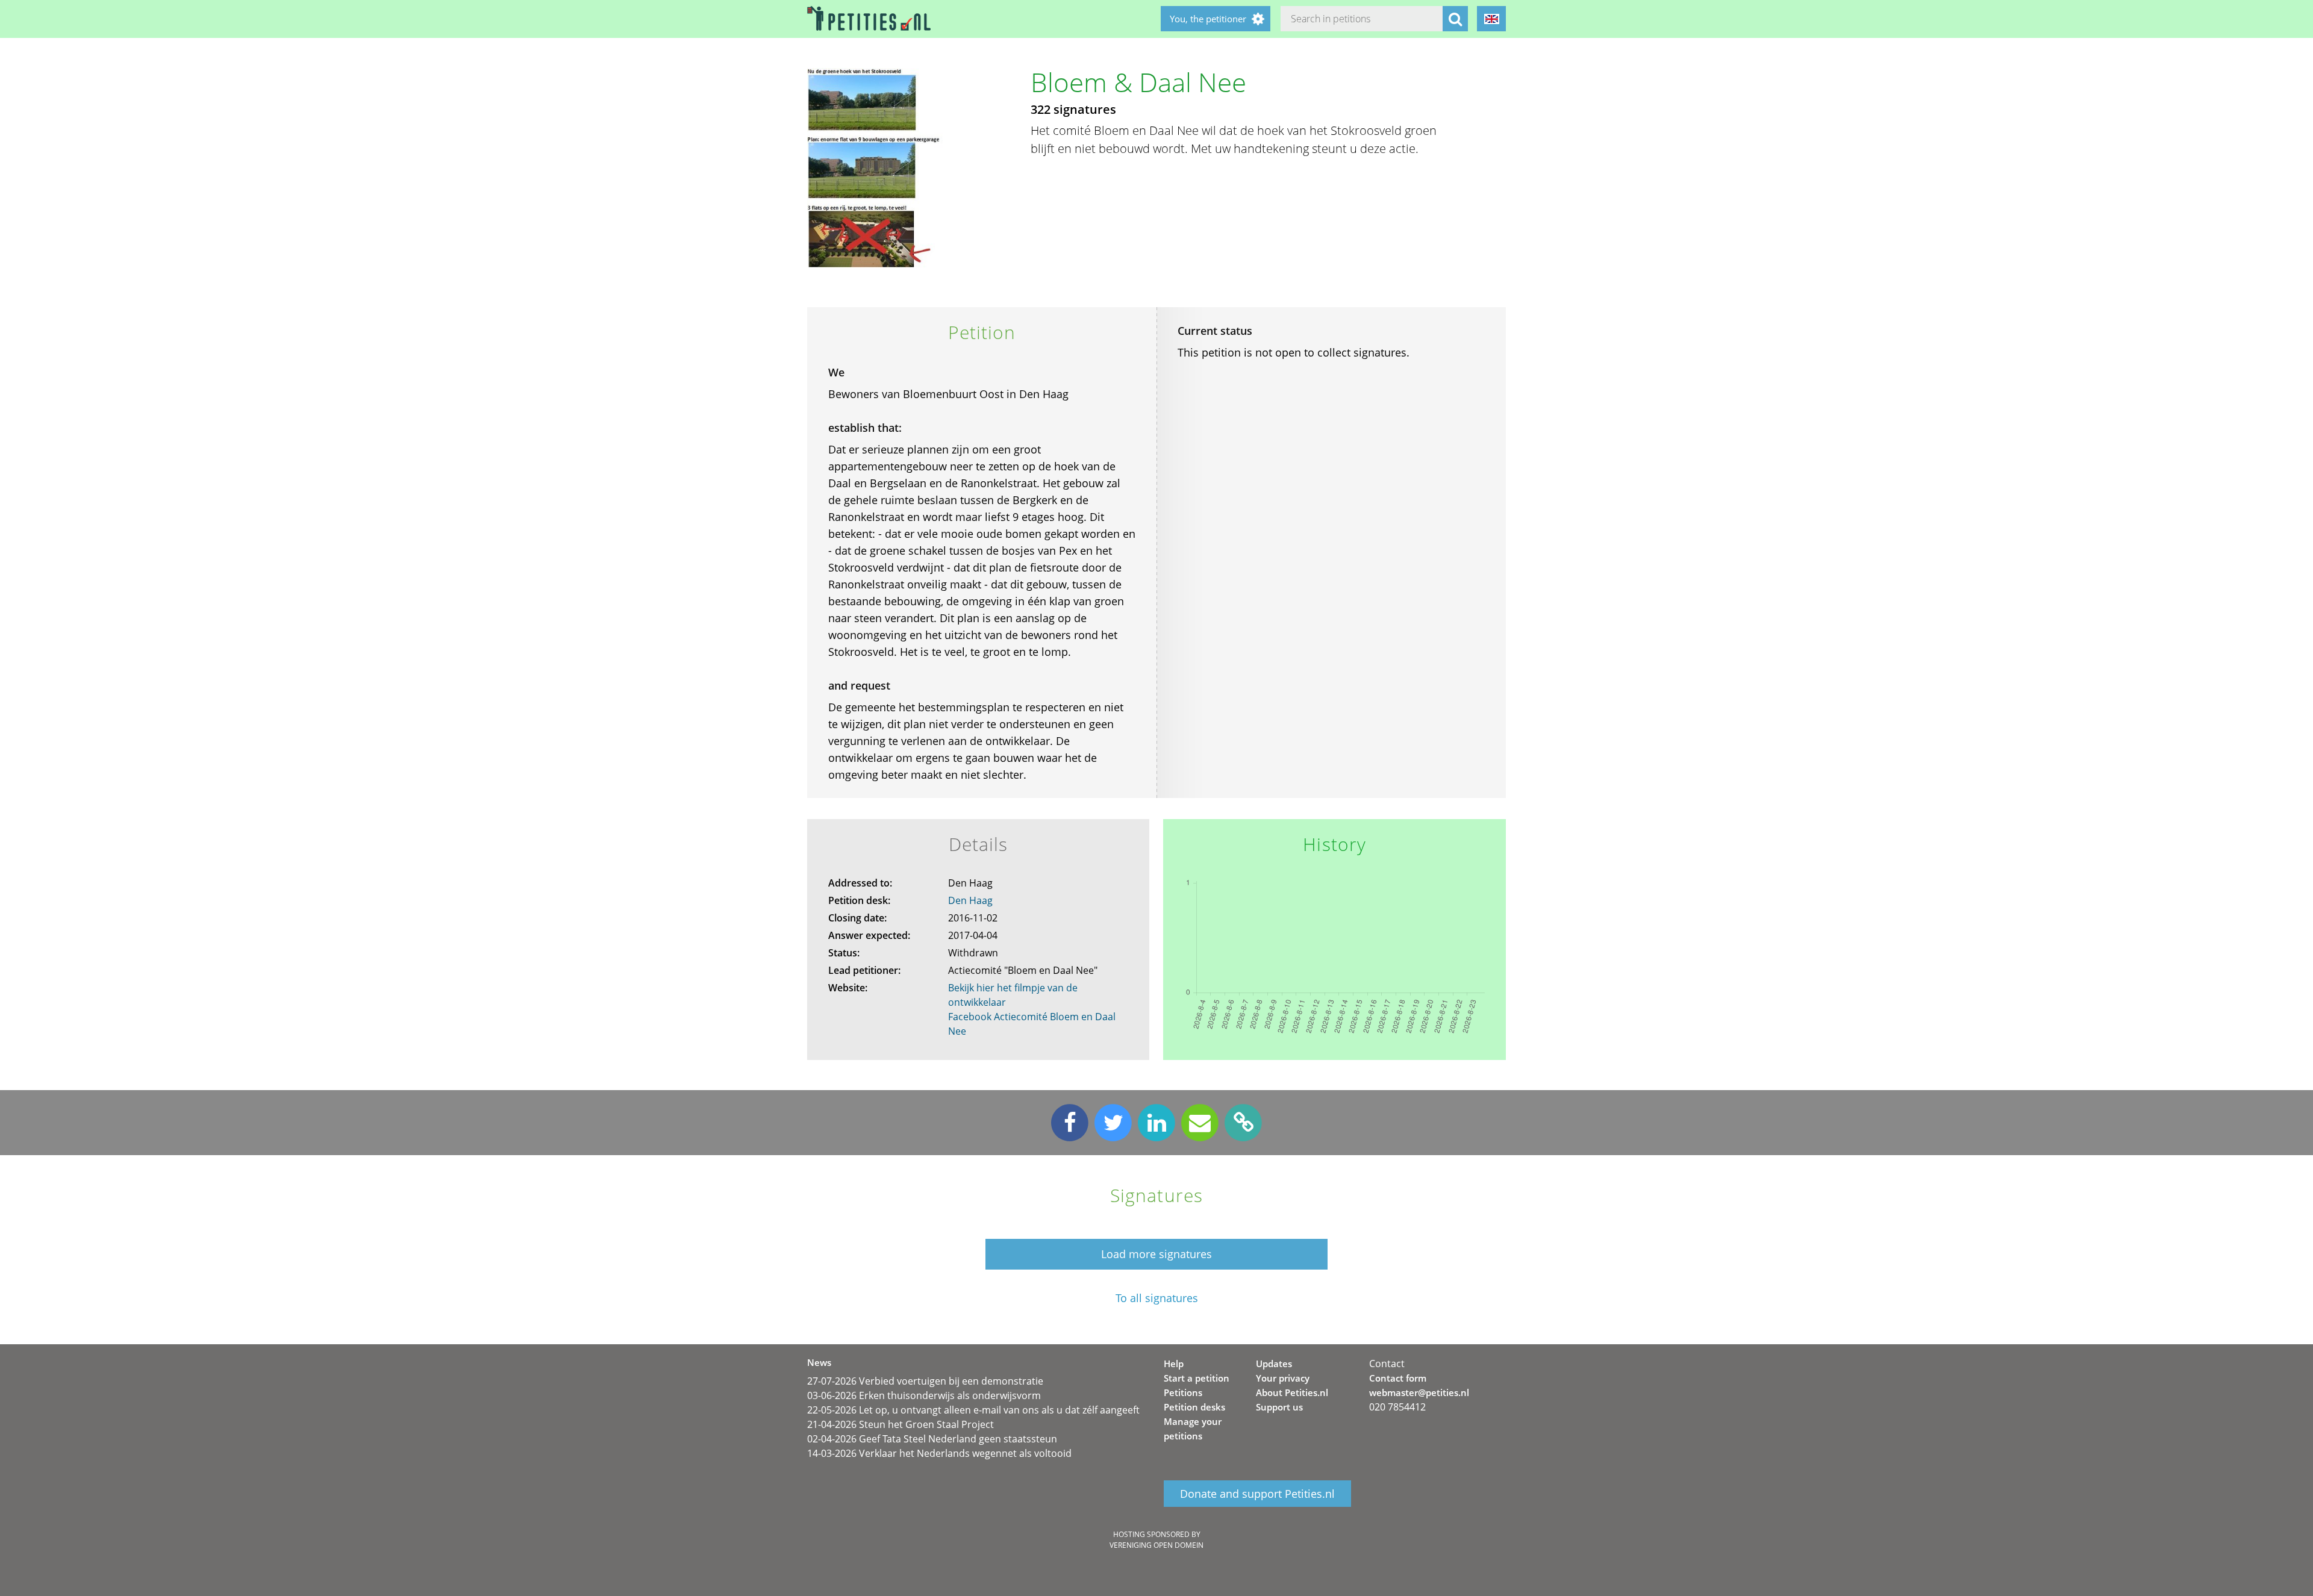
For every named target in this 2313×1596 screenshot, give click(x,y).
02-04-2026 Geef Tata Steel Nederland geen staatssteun (932, 1439)
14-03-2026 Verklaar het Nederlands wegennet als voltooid (939, 1453)
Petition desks (1194, 1407)
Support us (1279, 1407)
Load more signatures (1156, 1254)
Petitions (1183, 1392)
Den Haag (970, 900)
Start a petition (1197, 1378)
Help (1174, 1364)
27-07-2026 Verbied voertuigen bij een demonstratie (925, 1381)
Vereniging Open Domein (1156, 1545)
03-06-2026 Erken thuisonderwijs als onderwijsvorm (924, 1395)
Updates (1274, 1364)
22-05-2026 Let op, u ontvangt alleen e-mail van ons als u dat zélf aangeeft (973, 1410)
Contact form (1398, 1378)
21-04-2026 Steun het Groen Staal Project (901, 1424)
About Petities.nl (1292, 1392)
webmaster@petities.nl (1419, 1392)
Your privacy (1283, 1378)
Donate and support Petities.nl (1257, 1494)
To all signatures (1157, 1298)
